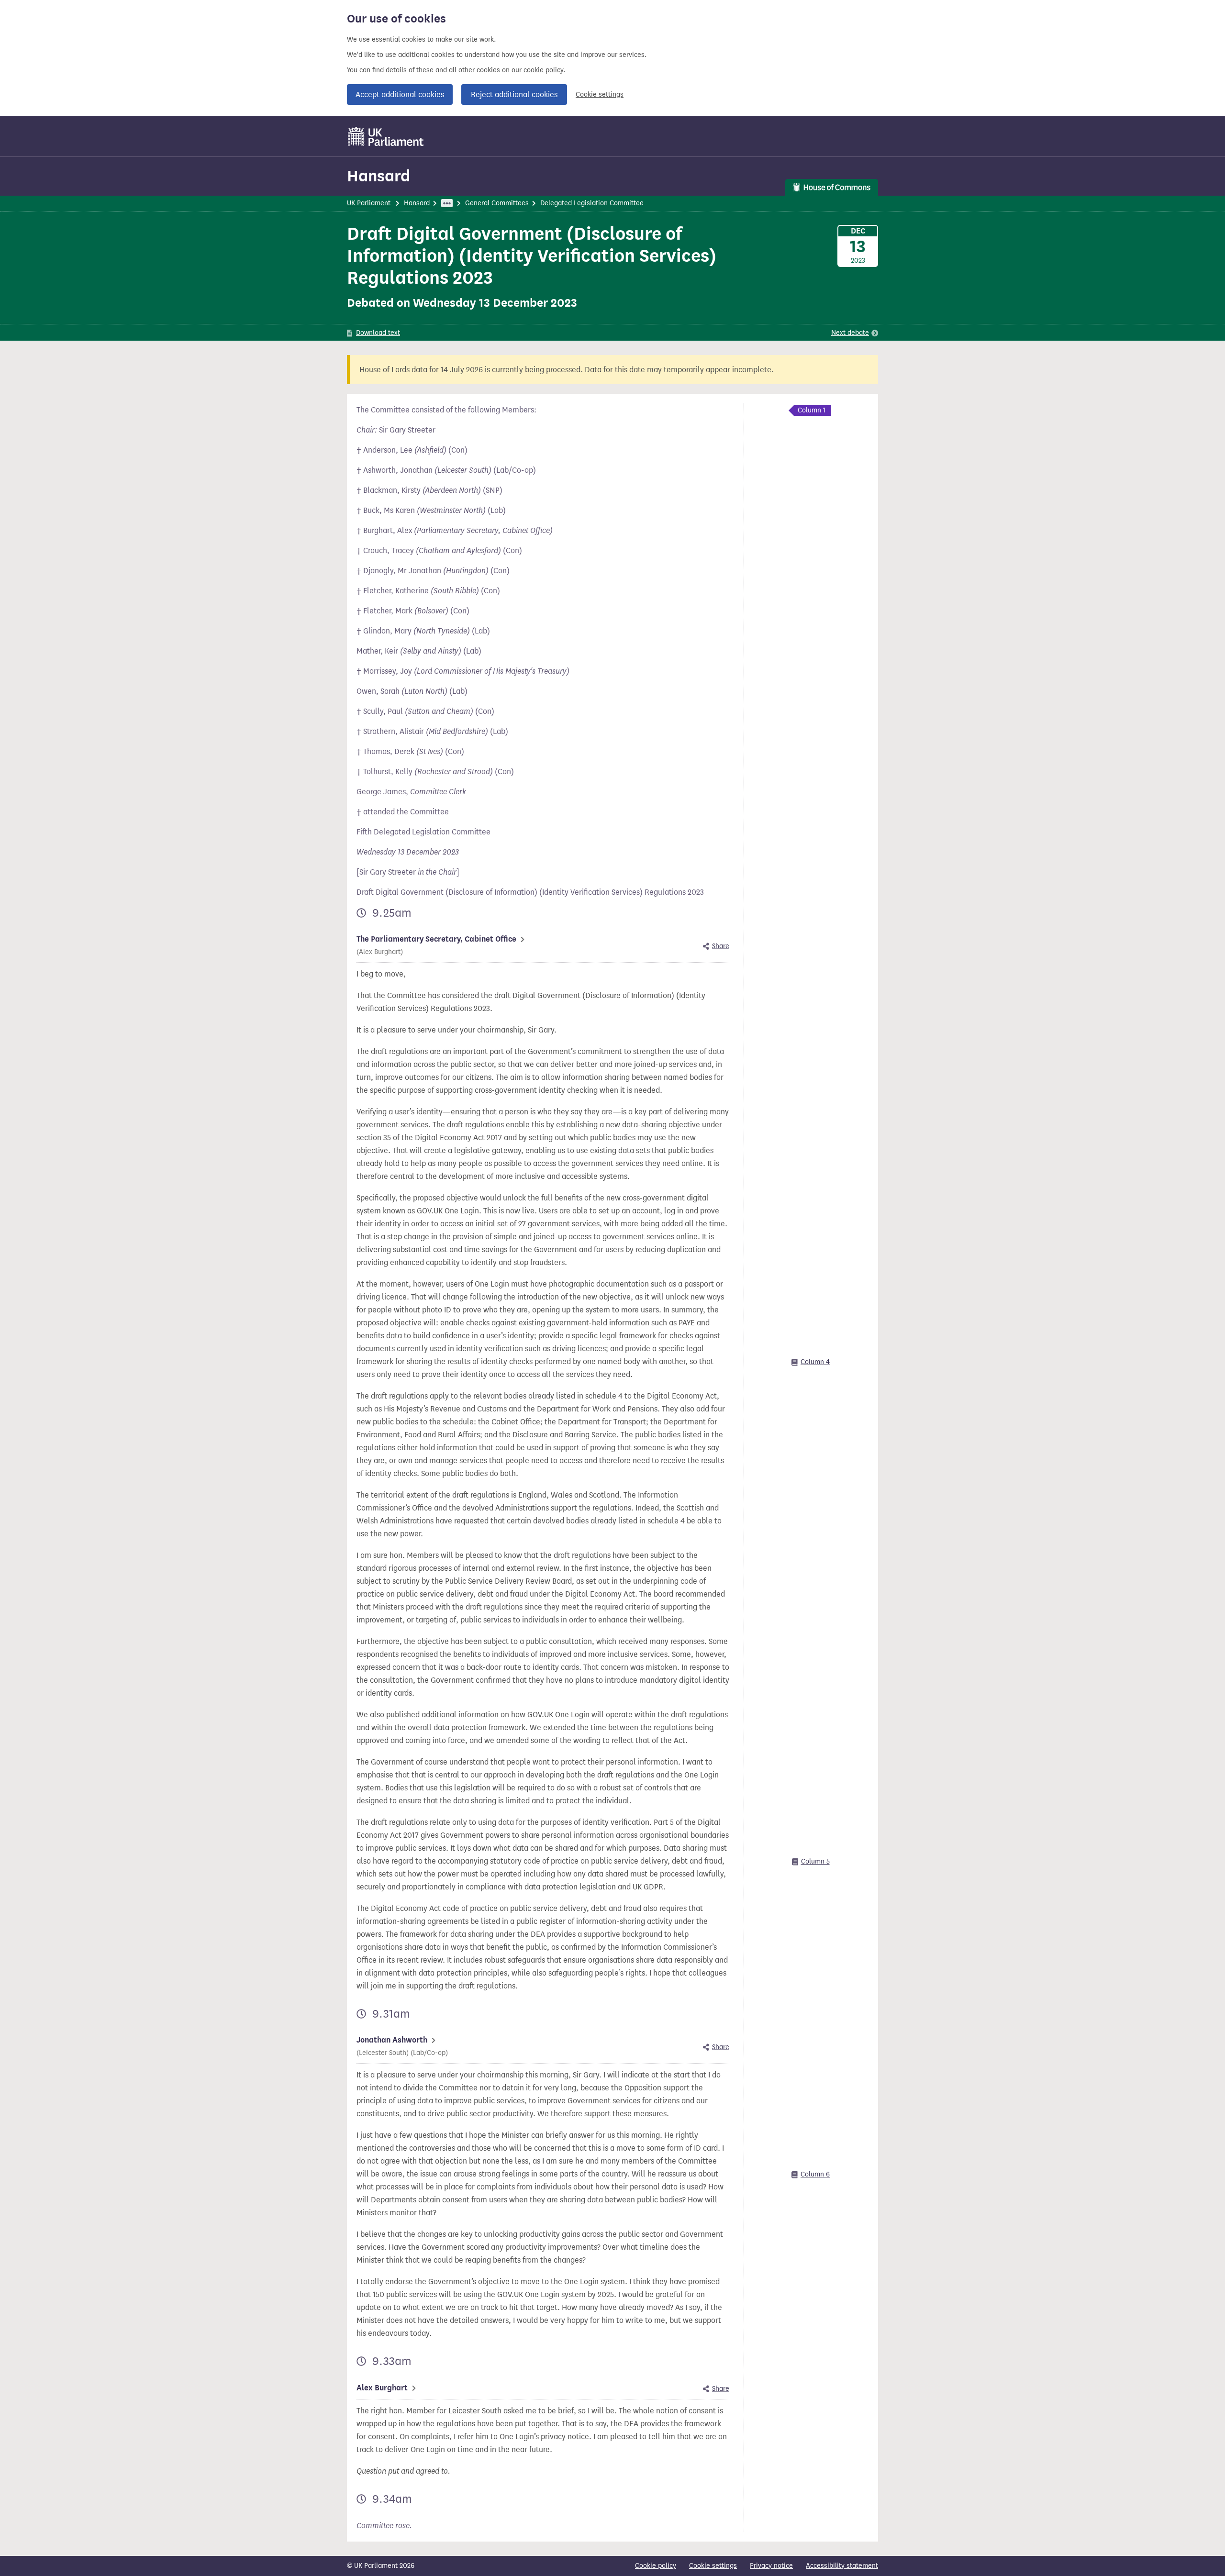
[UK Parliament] (386, 136)
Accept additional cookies (400, 94)
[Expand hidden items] (447, 203)
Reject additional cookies (514, 94)
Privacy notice (771, 2566)
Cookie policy (656, 2566)
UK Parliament (369, 203)
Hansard (379, 176)
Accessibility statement (842, 2566)
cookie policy (543, 70)
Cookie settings (600, 94)
